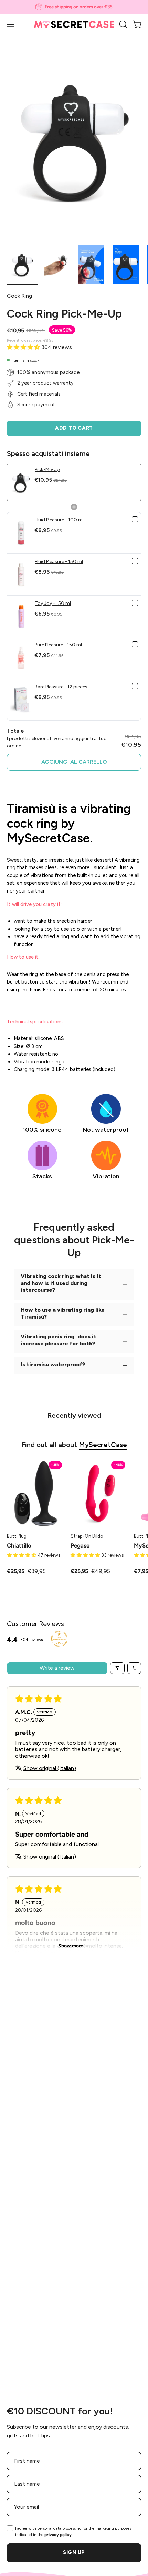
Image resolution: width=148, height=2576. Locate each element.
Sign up (74, 2552)
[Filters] (117, 1668)
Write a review (57, 1668)
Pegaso (80, 1546)
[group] (74, 7)
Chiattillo (19, 1546)
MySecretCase (103, 1445)
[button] (123, 24)
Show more (71, 1946)
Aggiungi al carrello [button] (74, 762)
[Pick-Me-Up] (22, 265)
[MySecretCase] (74, 25)
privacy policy (58, 2535)
